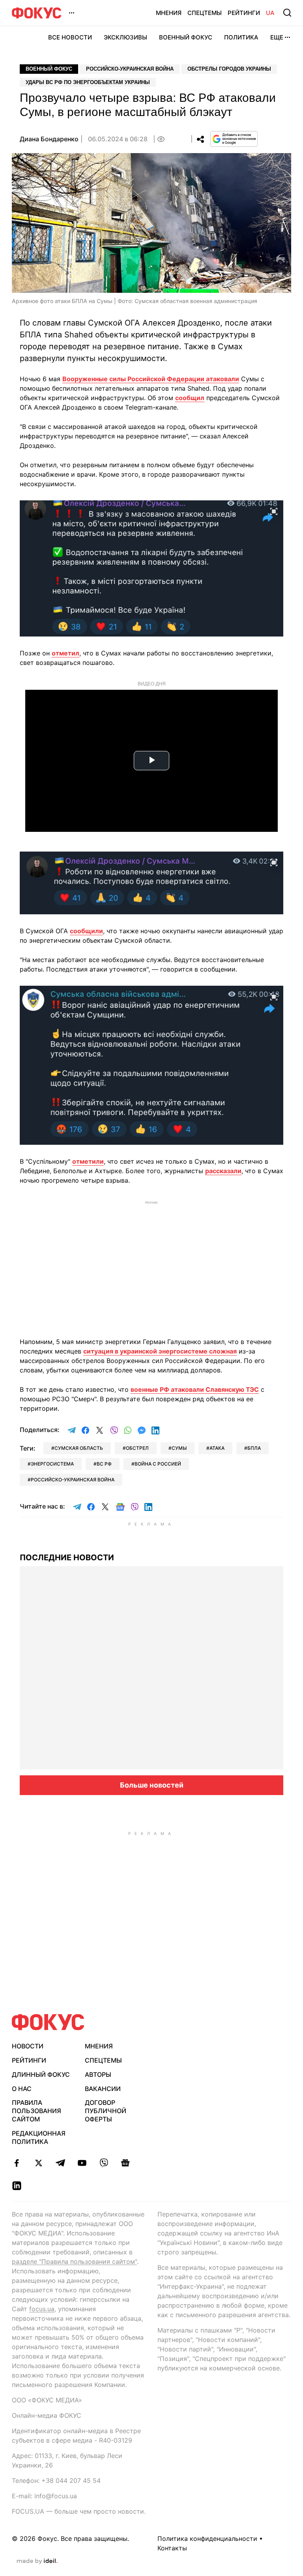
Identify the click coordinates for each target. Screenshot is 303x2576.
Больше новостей (152, 1785)
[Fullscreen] (274, 511)
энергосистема (52, 1464)
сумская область (79, 1448)
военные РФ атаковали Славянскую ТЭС (195, 1389)
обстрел (137, 1448)
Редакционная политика (39, 2137)
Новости (28, 2046)
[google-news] (125, 2163)
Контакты (172, 2548)
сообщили (86, 931)
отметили (88, 1161)
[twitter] (38, 2163)
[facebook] (17, 2163)
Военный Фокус (186, 37)
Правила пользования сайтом (36, 2111)
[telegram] (60, 2163)
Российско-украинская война (130, 69)
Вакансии (103, 2089)
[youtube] (82, 2163)
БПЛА (254, 1448)
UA (270, 13)
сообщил (190, 398)
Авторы (98, 2074)
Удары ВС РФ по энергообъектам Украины (88, 82)
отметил (65, 653)
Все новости (70, 37)
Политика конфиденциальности (207, 2539)
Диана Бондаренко (49, 139)
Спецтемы (205, 13)
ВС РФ (104, 1464)
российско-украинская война (73, 1480)
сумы (179, 1448)
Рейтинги (244, 13)
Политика (241, 37)
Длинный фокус (41, 2074)
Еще (277, 37)
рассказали (223, 1171)
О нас (22, 2089)
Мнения (169, 13)
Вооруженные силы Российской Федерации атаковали (151, 379)
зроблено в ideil (37, 2561)
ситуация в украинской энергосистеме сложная (160, 1351)
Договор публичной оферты (106, 2111)
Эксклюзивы (125, 37)
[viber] (104, 2163)
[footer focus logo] (48, 2022)
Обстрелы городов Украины (229, 69)
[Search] (287, 13)
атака (217, 1448)
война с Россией (158, 1464)
